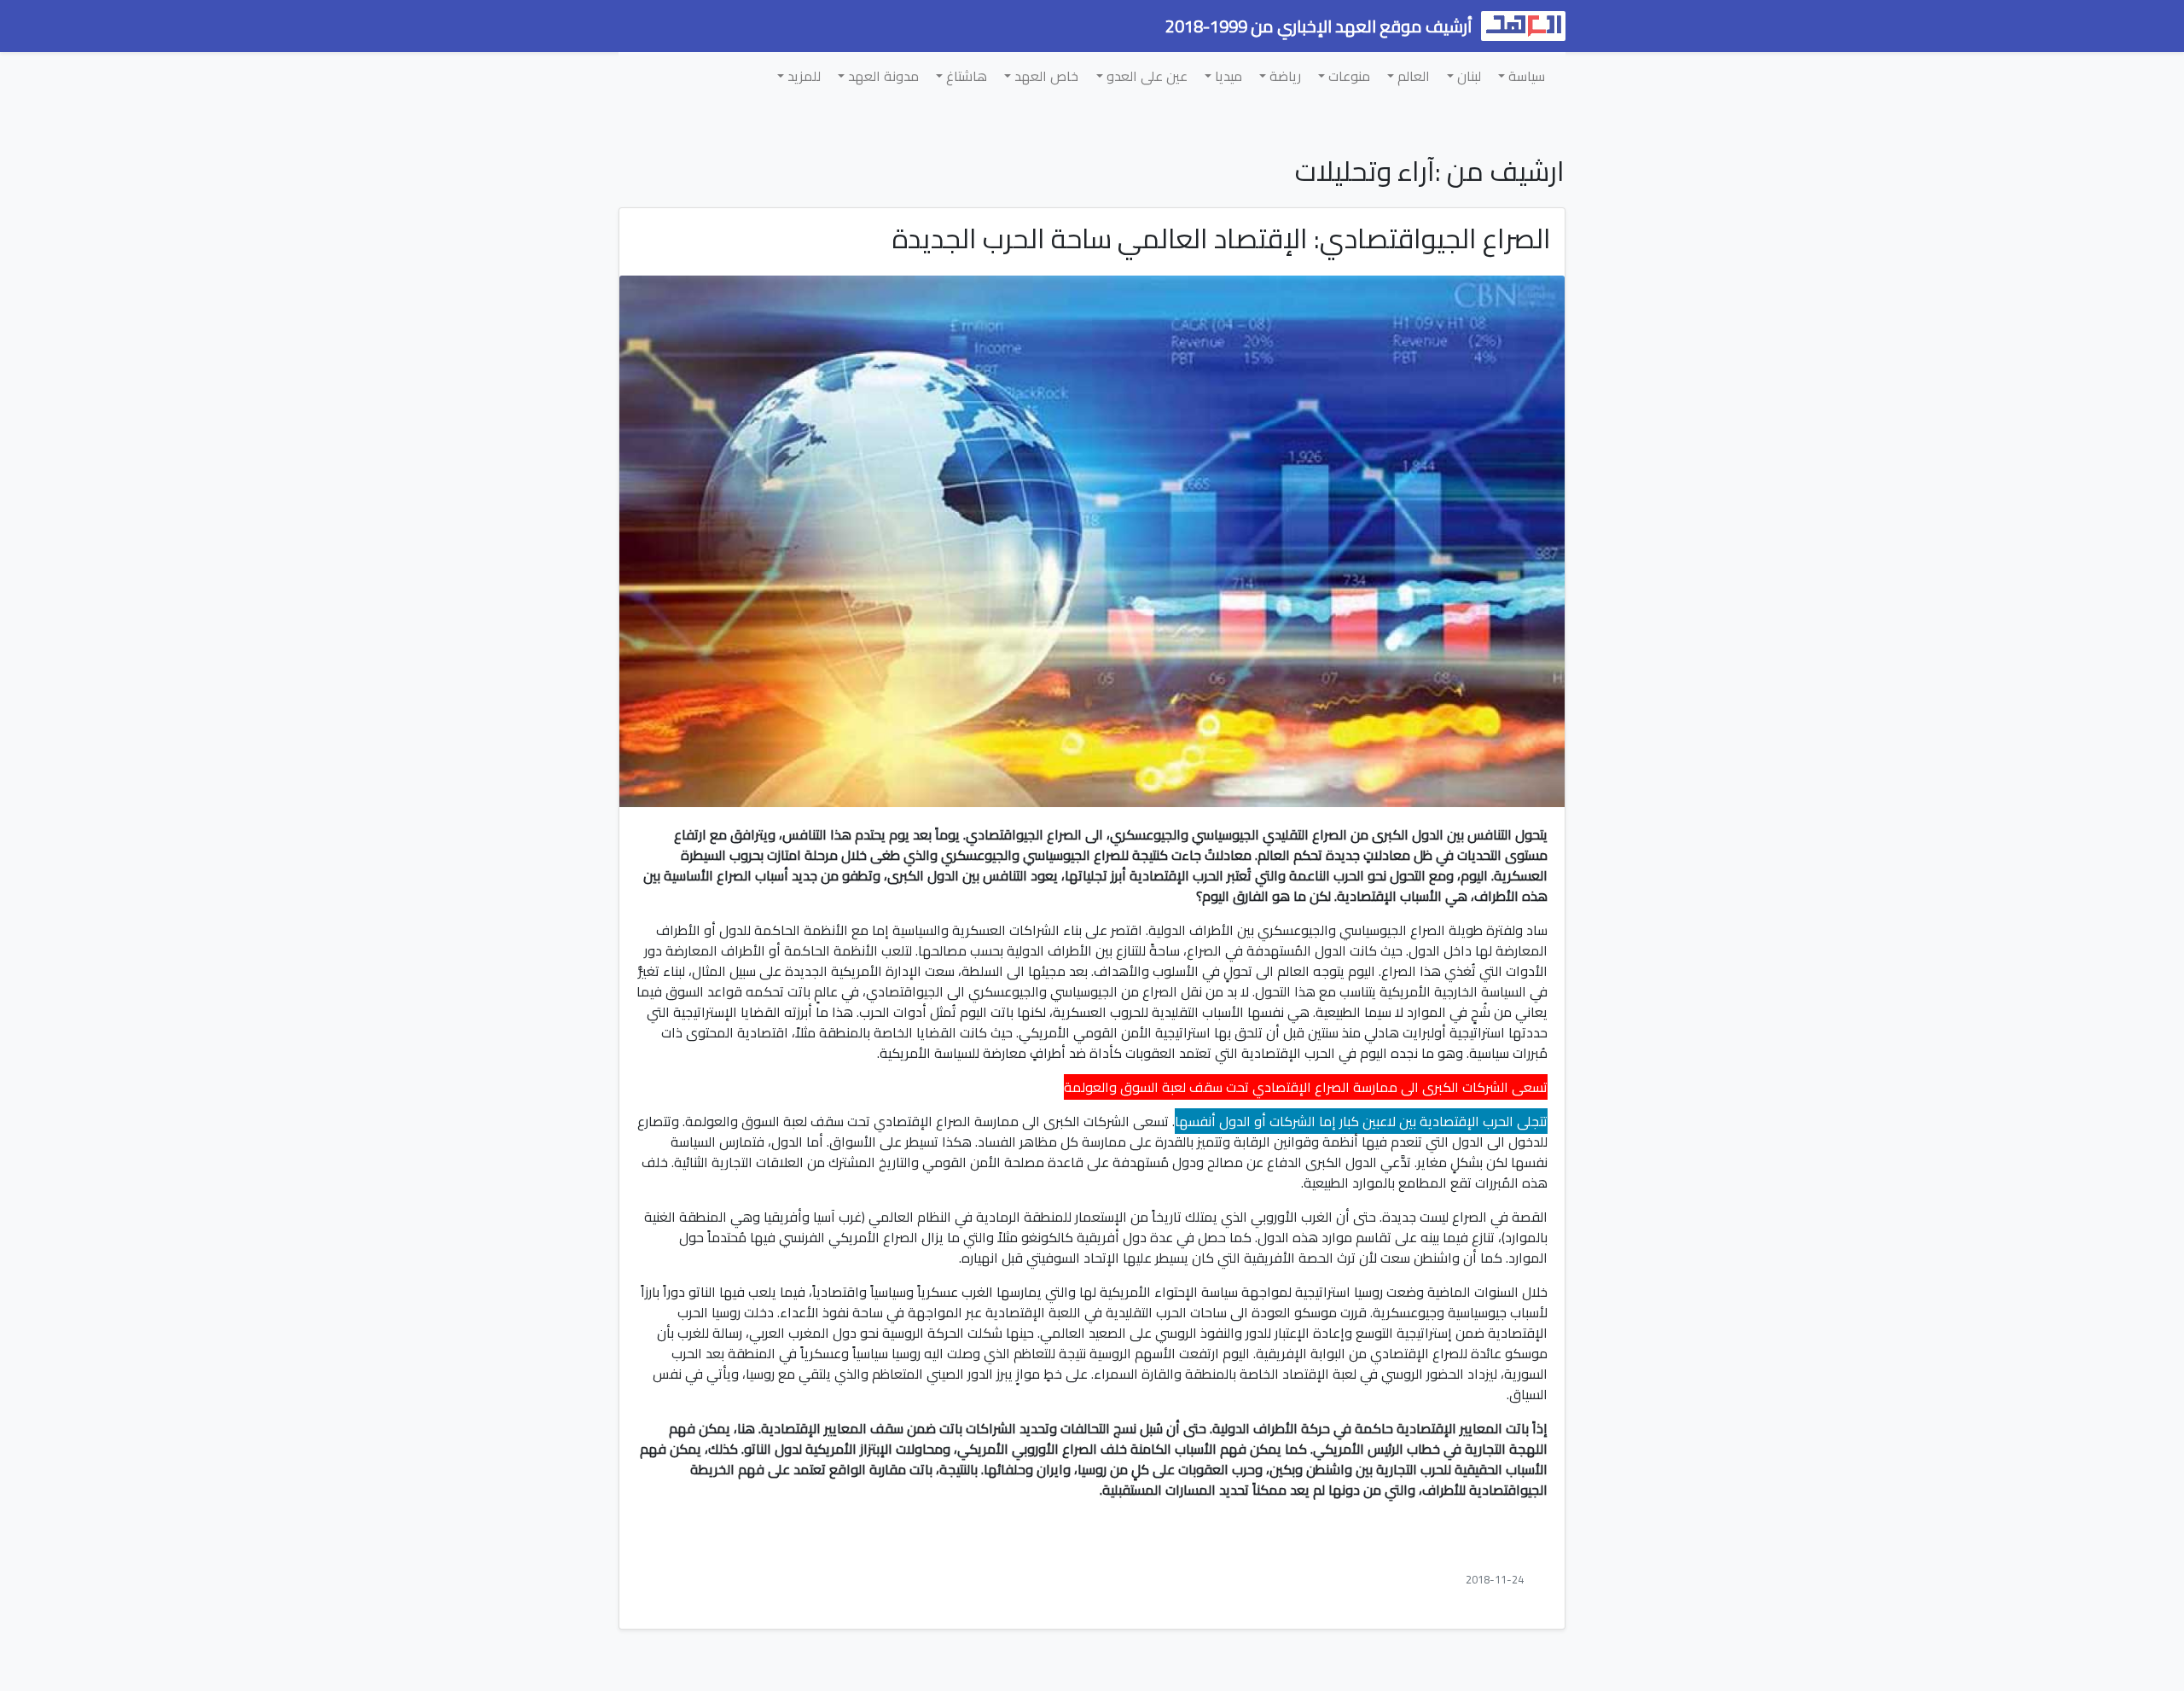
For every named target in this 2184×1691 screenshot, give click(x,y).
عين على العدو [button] (1145, 76)
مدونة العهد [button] (882, 76)
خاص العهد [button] (1045, 76)
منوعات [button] (1348, 76)
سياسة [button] (1525, 76)
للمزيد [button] (802, 76)
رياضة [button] (1284, 76)
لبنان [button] (1467, 76)
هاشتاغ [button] (965, 76)
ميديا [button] (1227, 76)
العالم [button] (1412, 76)
